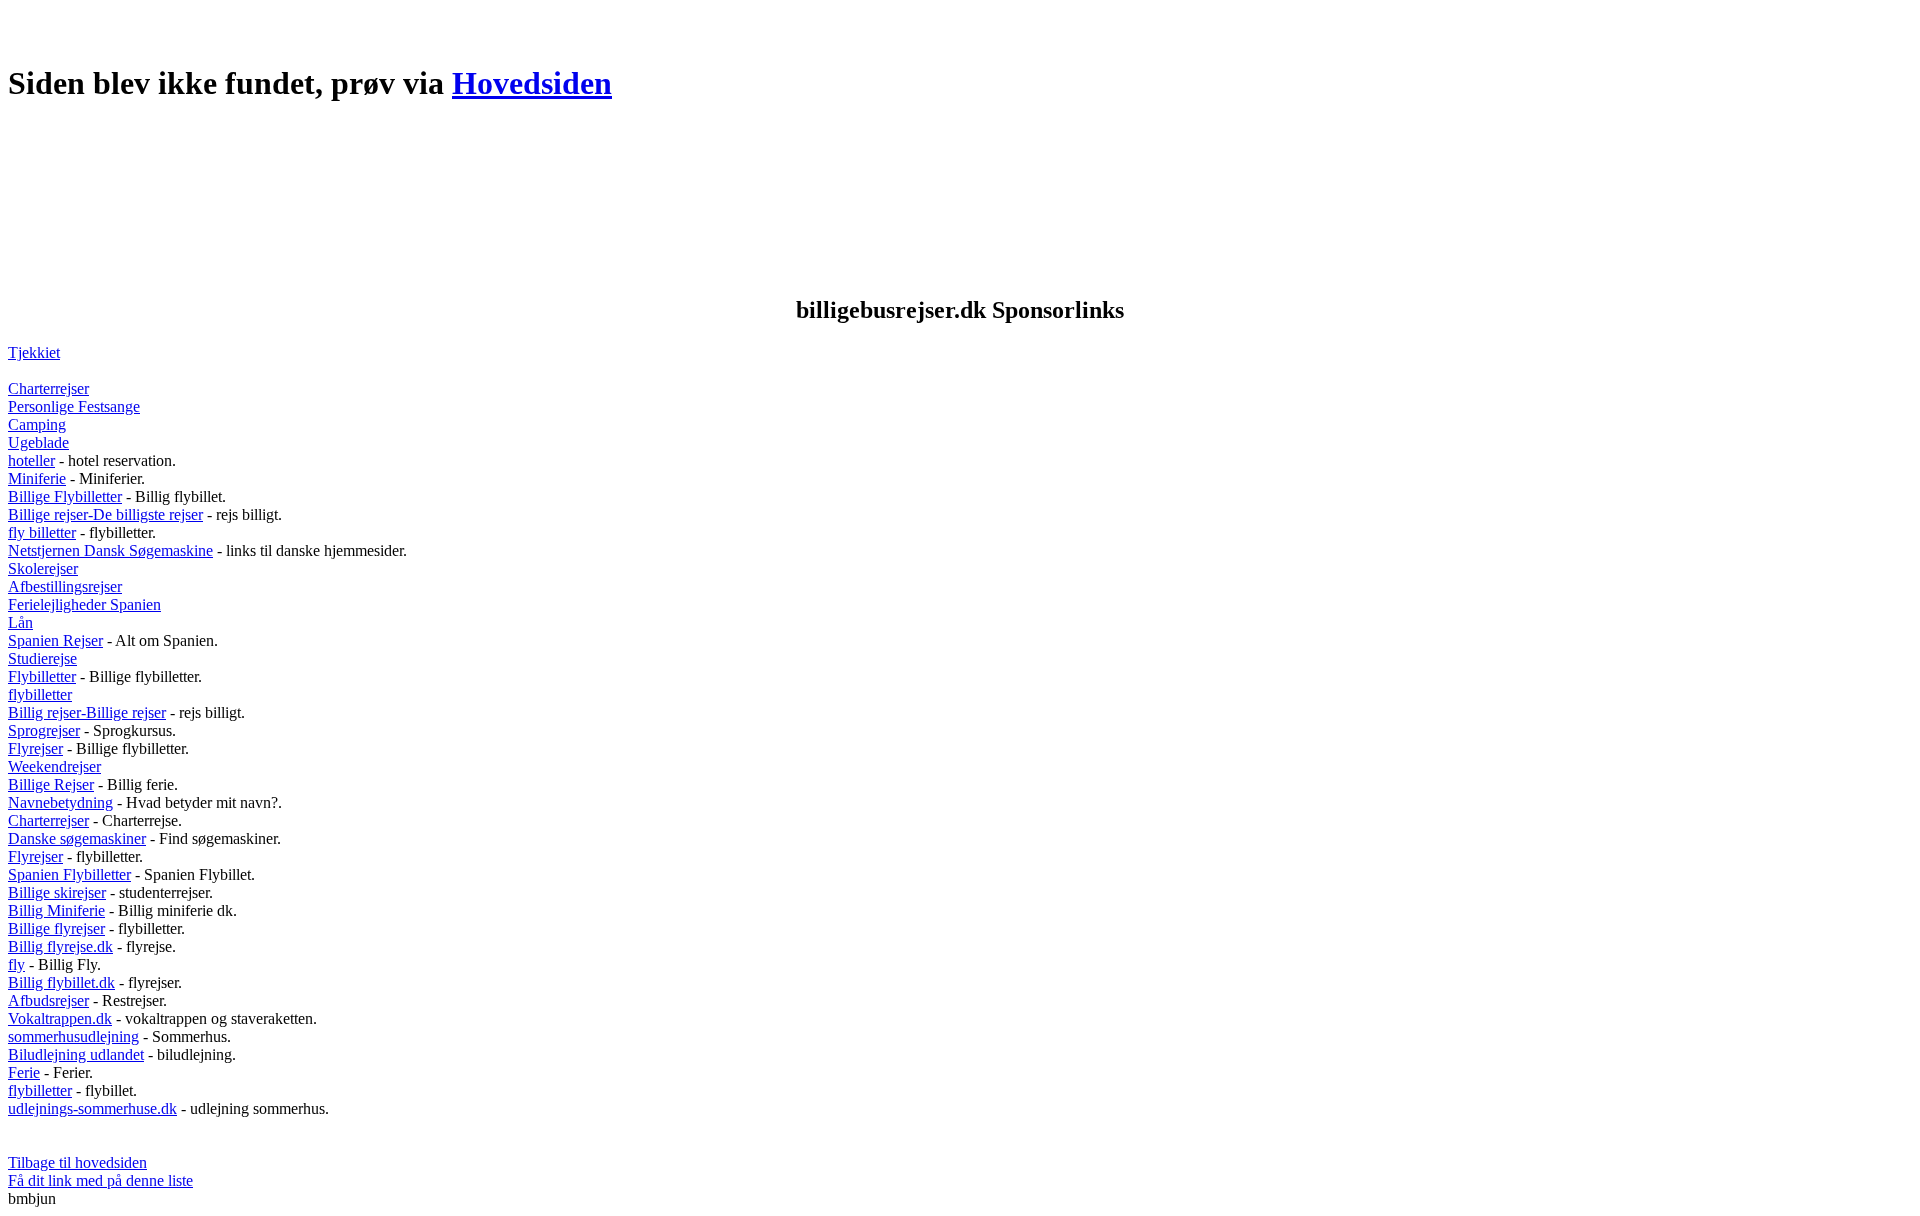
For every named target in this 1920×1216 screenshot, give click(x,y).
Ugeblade (38, 442)
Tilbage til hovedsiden (77, 1162)
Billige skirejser (57, 892)
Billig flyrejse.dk (60, 946)
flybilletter (40, 694)
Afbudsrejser (48, 1000)
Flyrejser (35, 748)
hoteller (31, 460)
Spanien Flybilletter (69, 874)
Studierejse (42, 658)
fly (16, 964)
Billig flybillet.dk (61, 982)
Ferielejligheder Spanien (84, 604)
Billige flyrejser (56, 928)
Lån (20, 622)
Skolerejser (43, 568)
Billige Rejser (51, 784)
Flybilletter (42, 676)
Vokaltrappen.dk (60, 1018)
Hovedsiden (532, 83)
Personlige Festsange (74, 406)
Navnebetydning (60, 802)
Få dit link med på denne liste (100, 1180)
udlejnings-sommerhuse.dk (92, 1108)
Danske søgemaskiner (77, 838)
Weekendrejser (54, 766)
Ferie (24, 1072)
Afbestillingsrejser (65, 586)
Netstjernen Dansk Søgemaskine (110, 550)
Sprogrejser (44, 730)
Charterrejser (48, 388)
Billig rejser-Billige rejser (87, 712)
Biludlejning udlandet (76, 1054)
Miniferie (37, 478)
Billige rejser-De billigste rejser (105, 514)
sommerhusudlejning (73, 1036)
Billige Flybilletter (65, 496)
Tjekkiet (34, 352)
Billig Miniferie (56, 910)
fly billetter (42, 532)
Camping (37, 424)
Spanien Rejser (55, 640)
